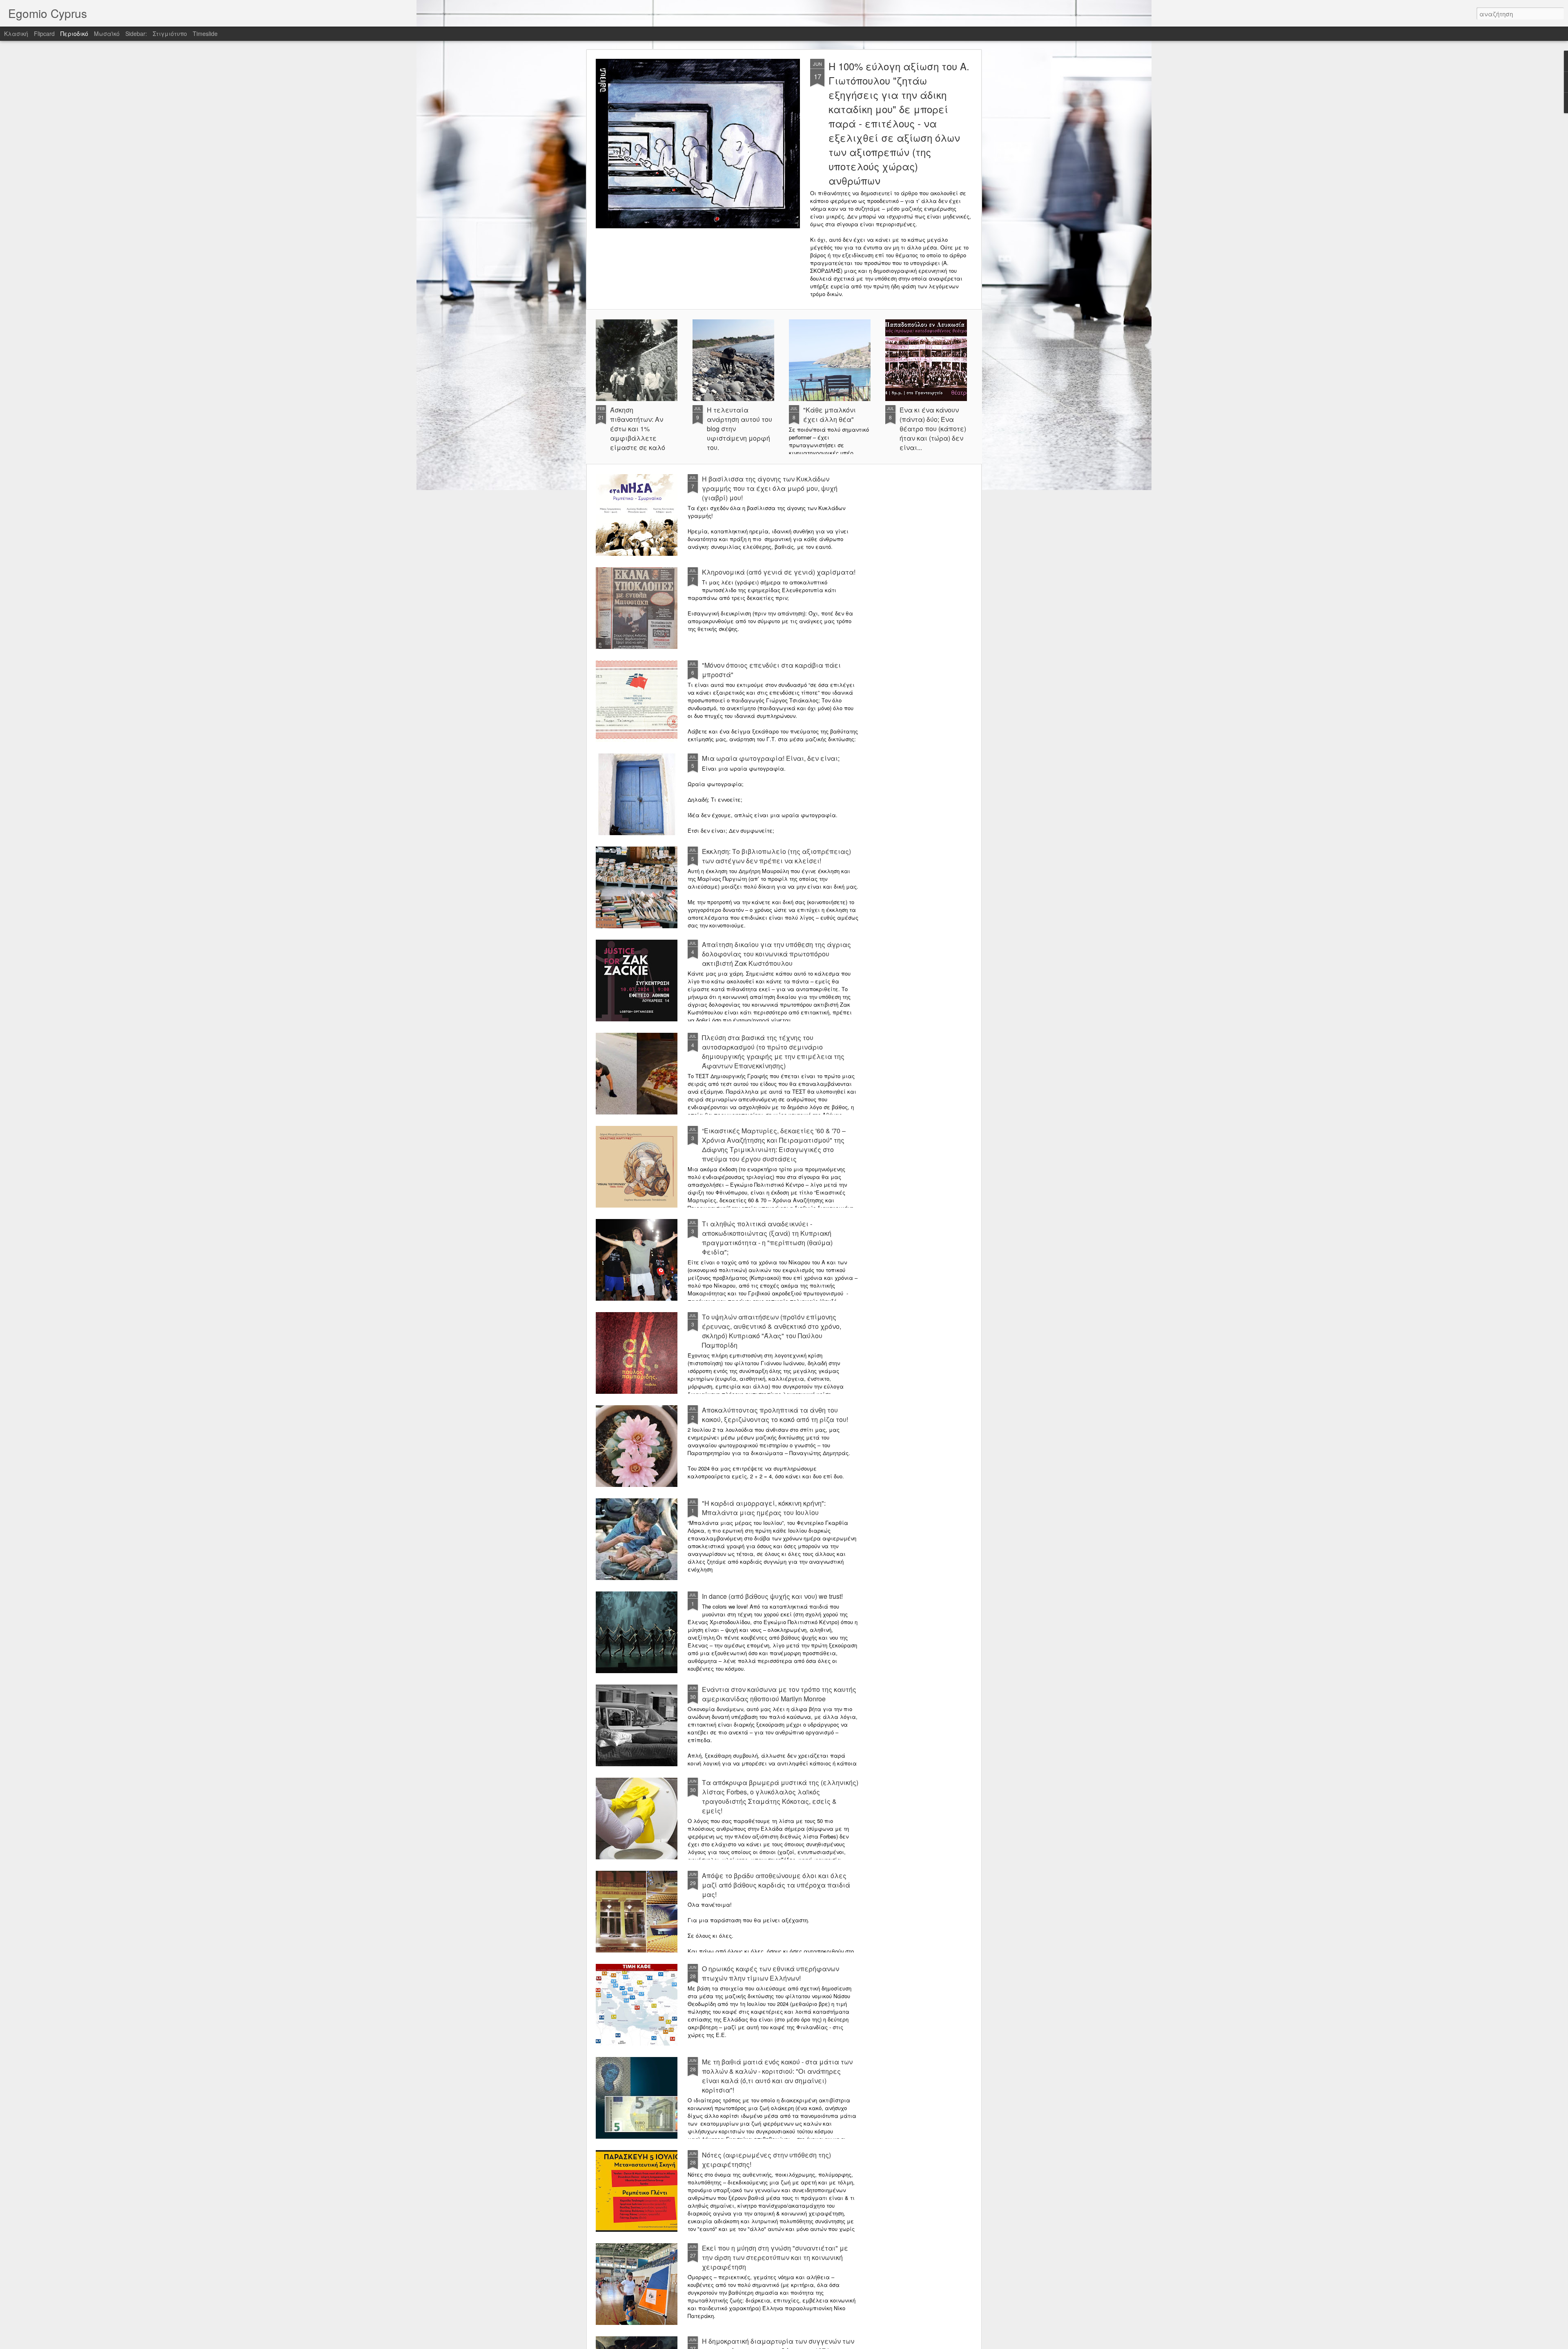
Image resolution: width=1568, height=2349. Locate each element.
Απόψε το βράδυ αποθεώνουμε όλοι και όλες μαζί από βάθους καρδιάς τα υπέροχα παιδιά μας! (776, 1885)
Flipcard (44, 33)
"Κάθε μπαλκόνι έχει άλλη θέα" (830, 415)
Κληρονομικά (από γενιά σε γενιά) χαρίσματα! (779, 572)
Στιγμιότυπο (170, 33)
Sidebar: (136, 33)
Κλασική (16, 33)
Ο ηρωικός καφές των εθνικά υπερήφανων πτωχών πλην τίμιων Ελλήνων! (771, 1973)
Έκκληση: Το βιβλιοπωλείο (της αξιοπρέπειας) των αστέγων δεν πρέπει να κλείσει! (776, 856)
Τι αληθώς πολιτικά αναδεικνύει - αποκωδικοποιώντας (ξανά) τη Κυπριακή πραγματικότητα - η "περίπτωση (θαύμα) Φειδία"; (767, 1238)
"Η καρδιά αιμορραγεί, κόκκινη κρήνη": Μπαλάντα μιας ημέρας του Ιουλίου (764, 1508)
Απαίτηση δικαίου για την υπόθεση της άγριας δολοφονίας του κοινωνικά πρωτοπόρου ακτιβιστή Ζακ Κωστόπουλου (776, 954)
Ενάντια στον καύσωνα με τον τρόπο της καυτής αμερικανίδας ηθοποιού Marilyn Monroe (779, 1694)
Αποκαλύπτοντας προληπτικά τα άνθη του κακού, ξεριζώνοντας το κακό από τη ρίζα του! (775, 1415)
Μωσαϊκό (107, 33)
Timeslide (205, 33)
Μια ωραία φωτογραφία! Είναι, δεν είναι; (771, 758)
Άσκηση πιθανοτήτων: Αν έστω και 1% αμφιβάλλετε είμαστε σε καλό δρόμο (638, 433)
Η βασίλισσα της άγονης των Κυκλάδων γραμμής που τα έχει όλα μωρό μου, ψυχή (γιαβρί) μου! (770, 488)
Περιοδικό (74, 33)
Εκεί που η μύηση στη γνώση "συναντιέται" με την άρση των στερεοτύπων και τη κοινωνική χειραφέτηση (775, 2257)
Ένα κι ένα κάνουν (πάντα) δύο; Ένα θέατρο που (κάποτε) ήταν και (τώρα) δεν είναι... (933, 429)
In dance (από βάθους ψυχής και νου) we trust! (772, 1596)
